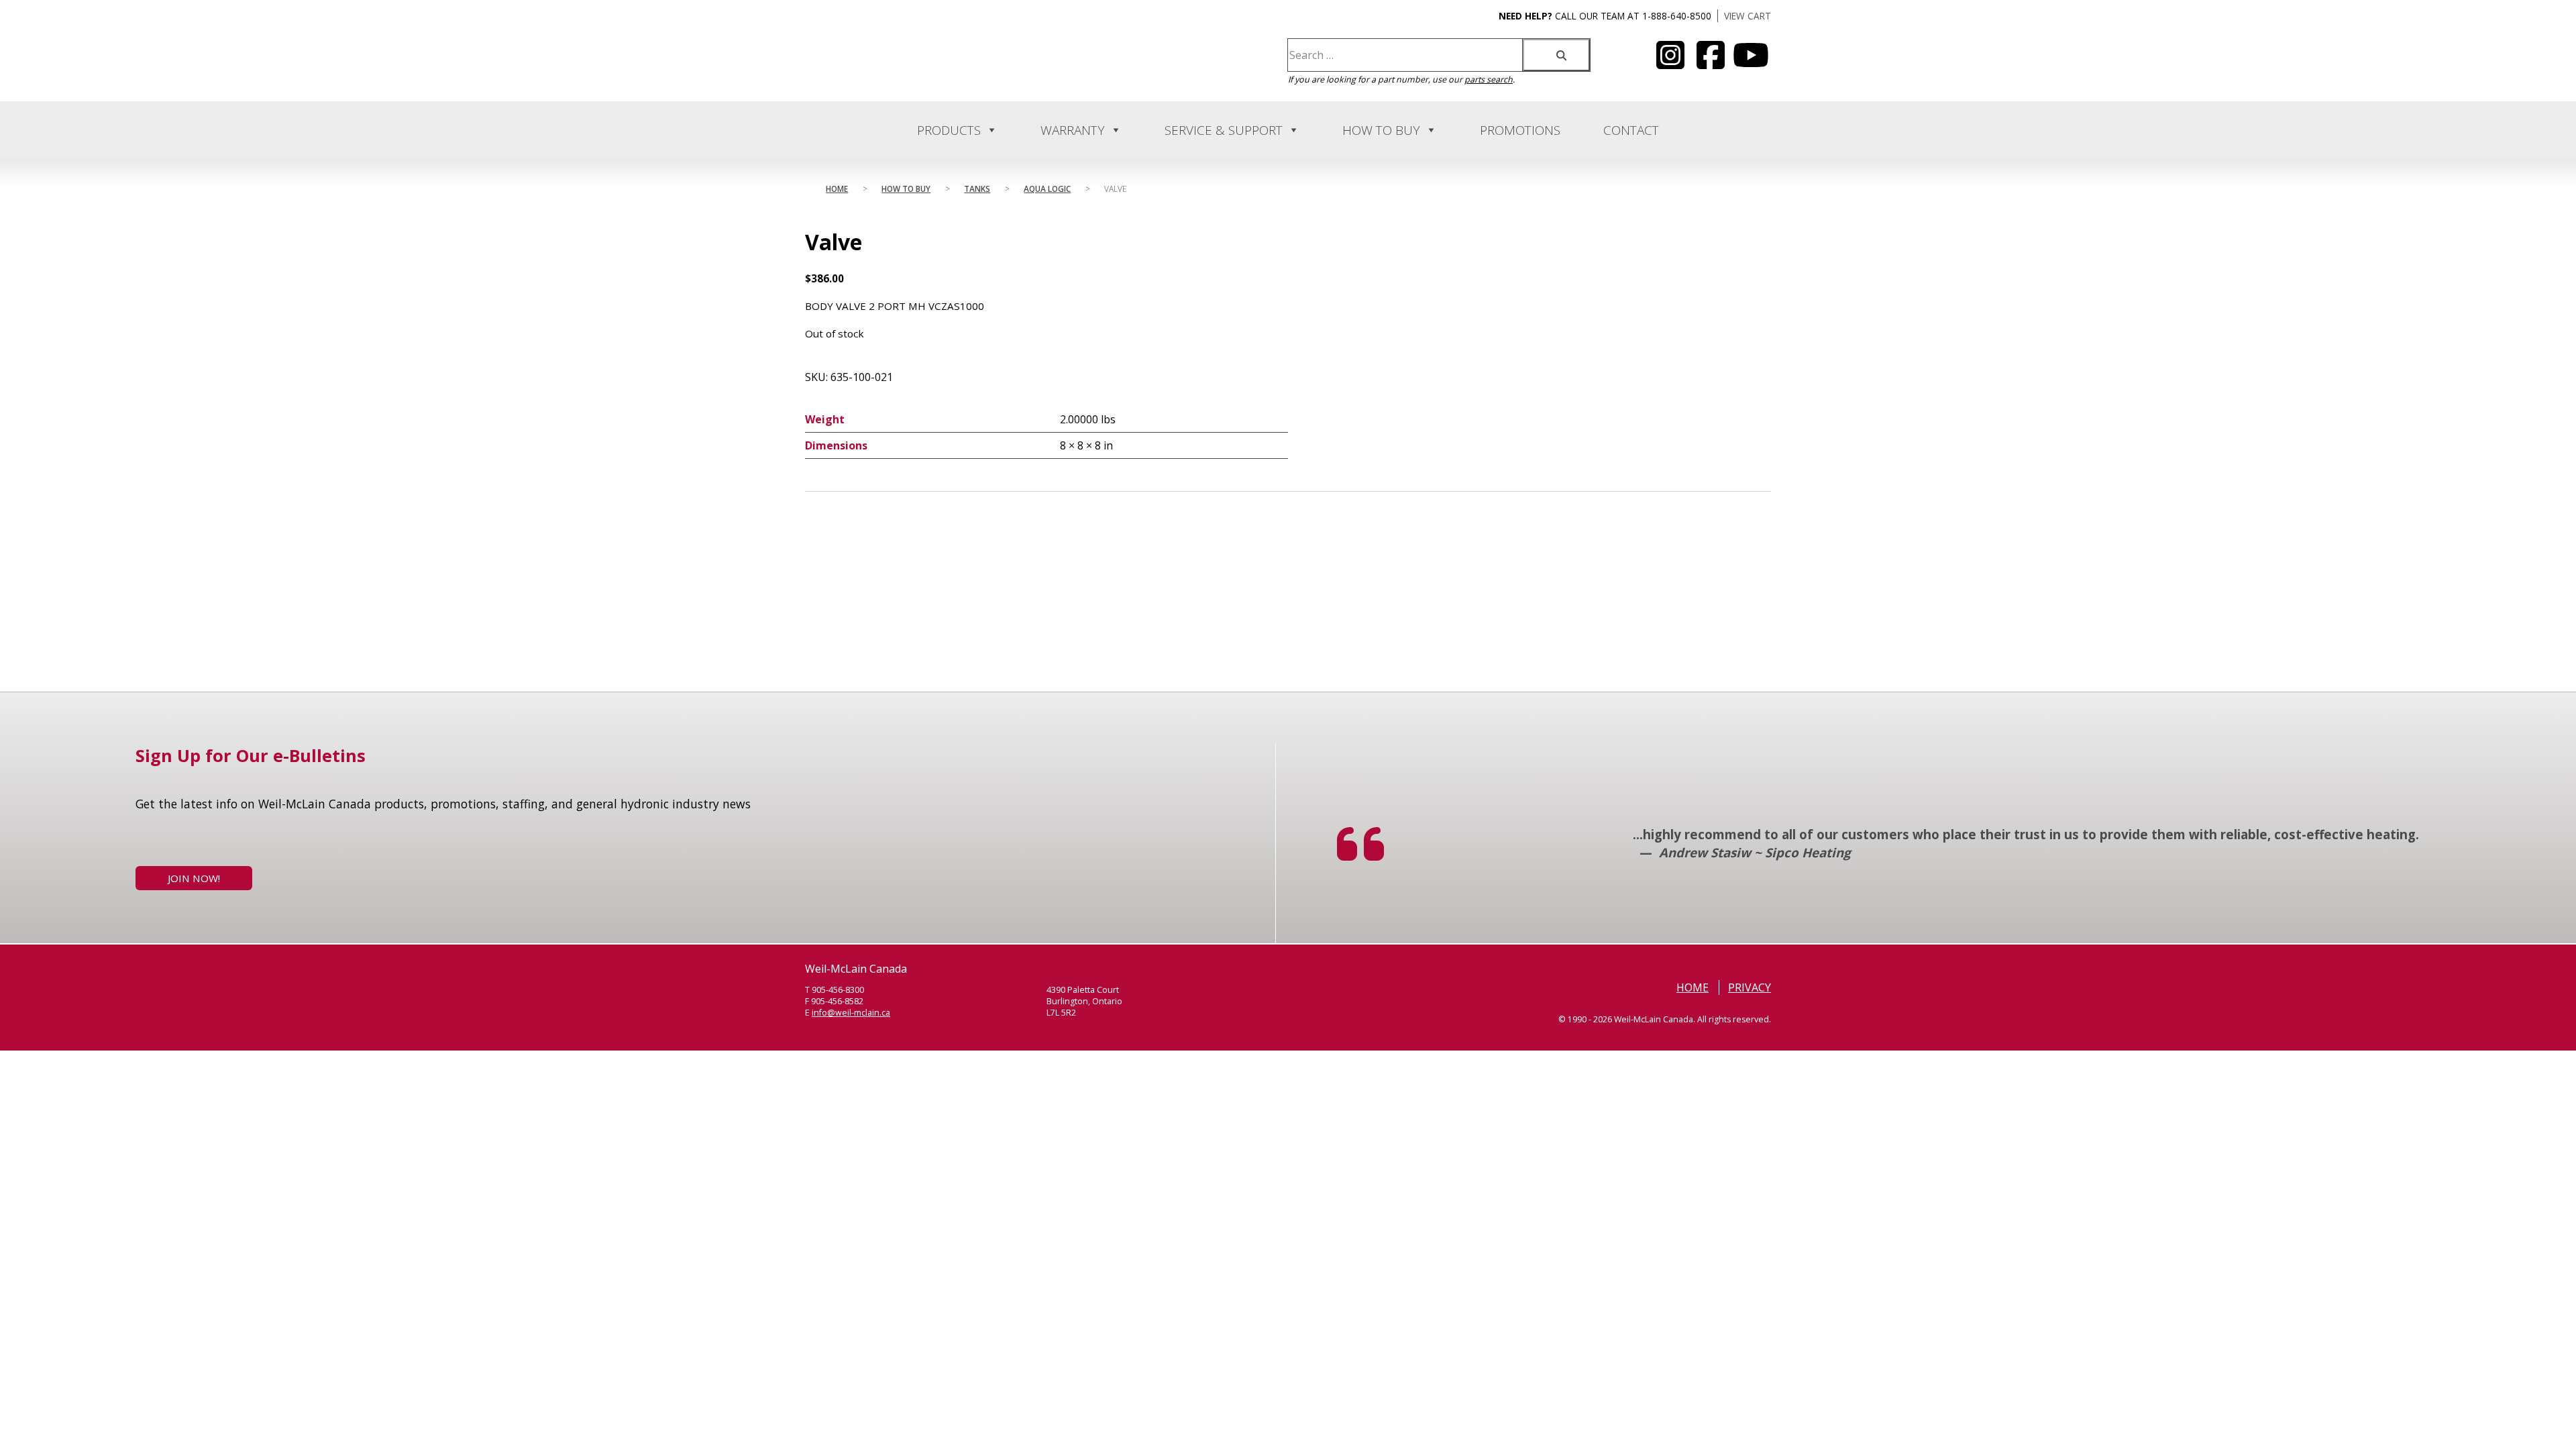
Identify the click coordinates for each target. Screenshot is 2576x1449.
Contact (1631, 130)
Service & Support (1224, 130)
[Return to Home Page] (938, 71)
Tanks (977, 189)
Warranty (1073, 130)
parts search (1489, 79)
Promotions (1520, 130)
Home (837, 189)
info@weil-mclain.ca (851, 1013)
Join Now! (194, 878)
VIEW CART (1748, 16)
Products (949, 130)
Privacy (1750, 987)
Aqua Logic (1047, 189)
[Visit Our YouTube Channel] (1670, 63)
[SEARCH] (1556, 55)
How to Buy (1381, 130)
